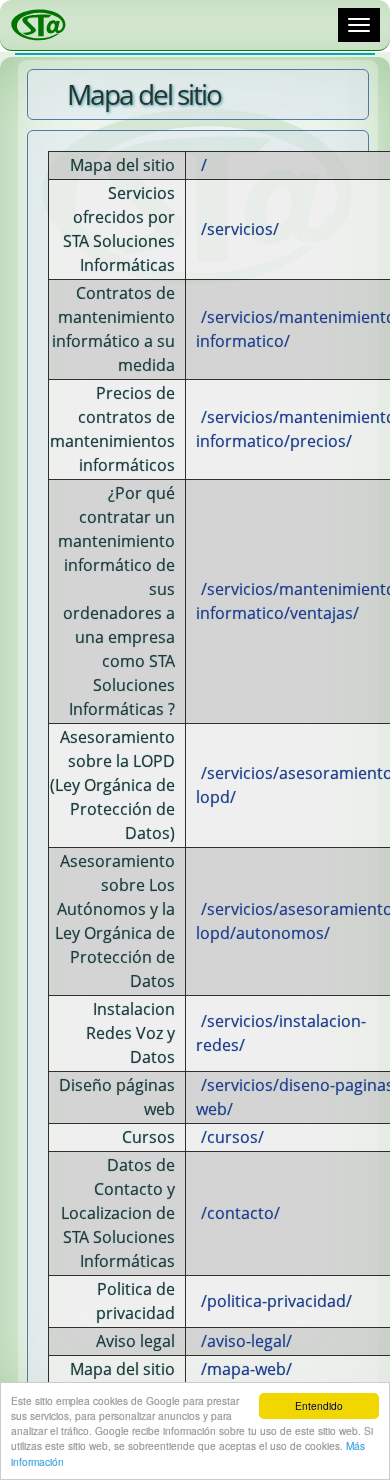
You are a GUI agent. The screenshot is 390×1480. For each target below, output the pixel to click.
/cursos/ (232, 1137)
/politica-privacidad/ (276, 1301)
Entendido (319, 1405)
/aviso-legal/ (246, 1341)
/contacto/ (240, 1213)
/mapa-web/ (246, 1369)
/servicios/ (240, 229)
